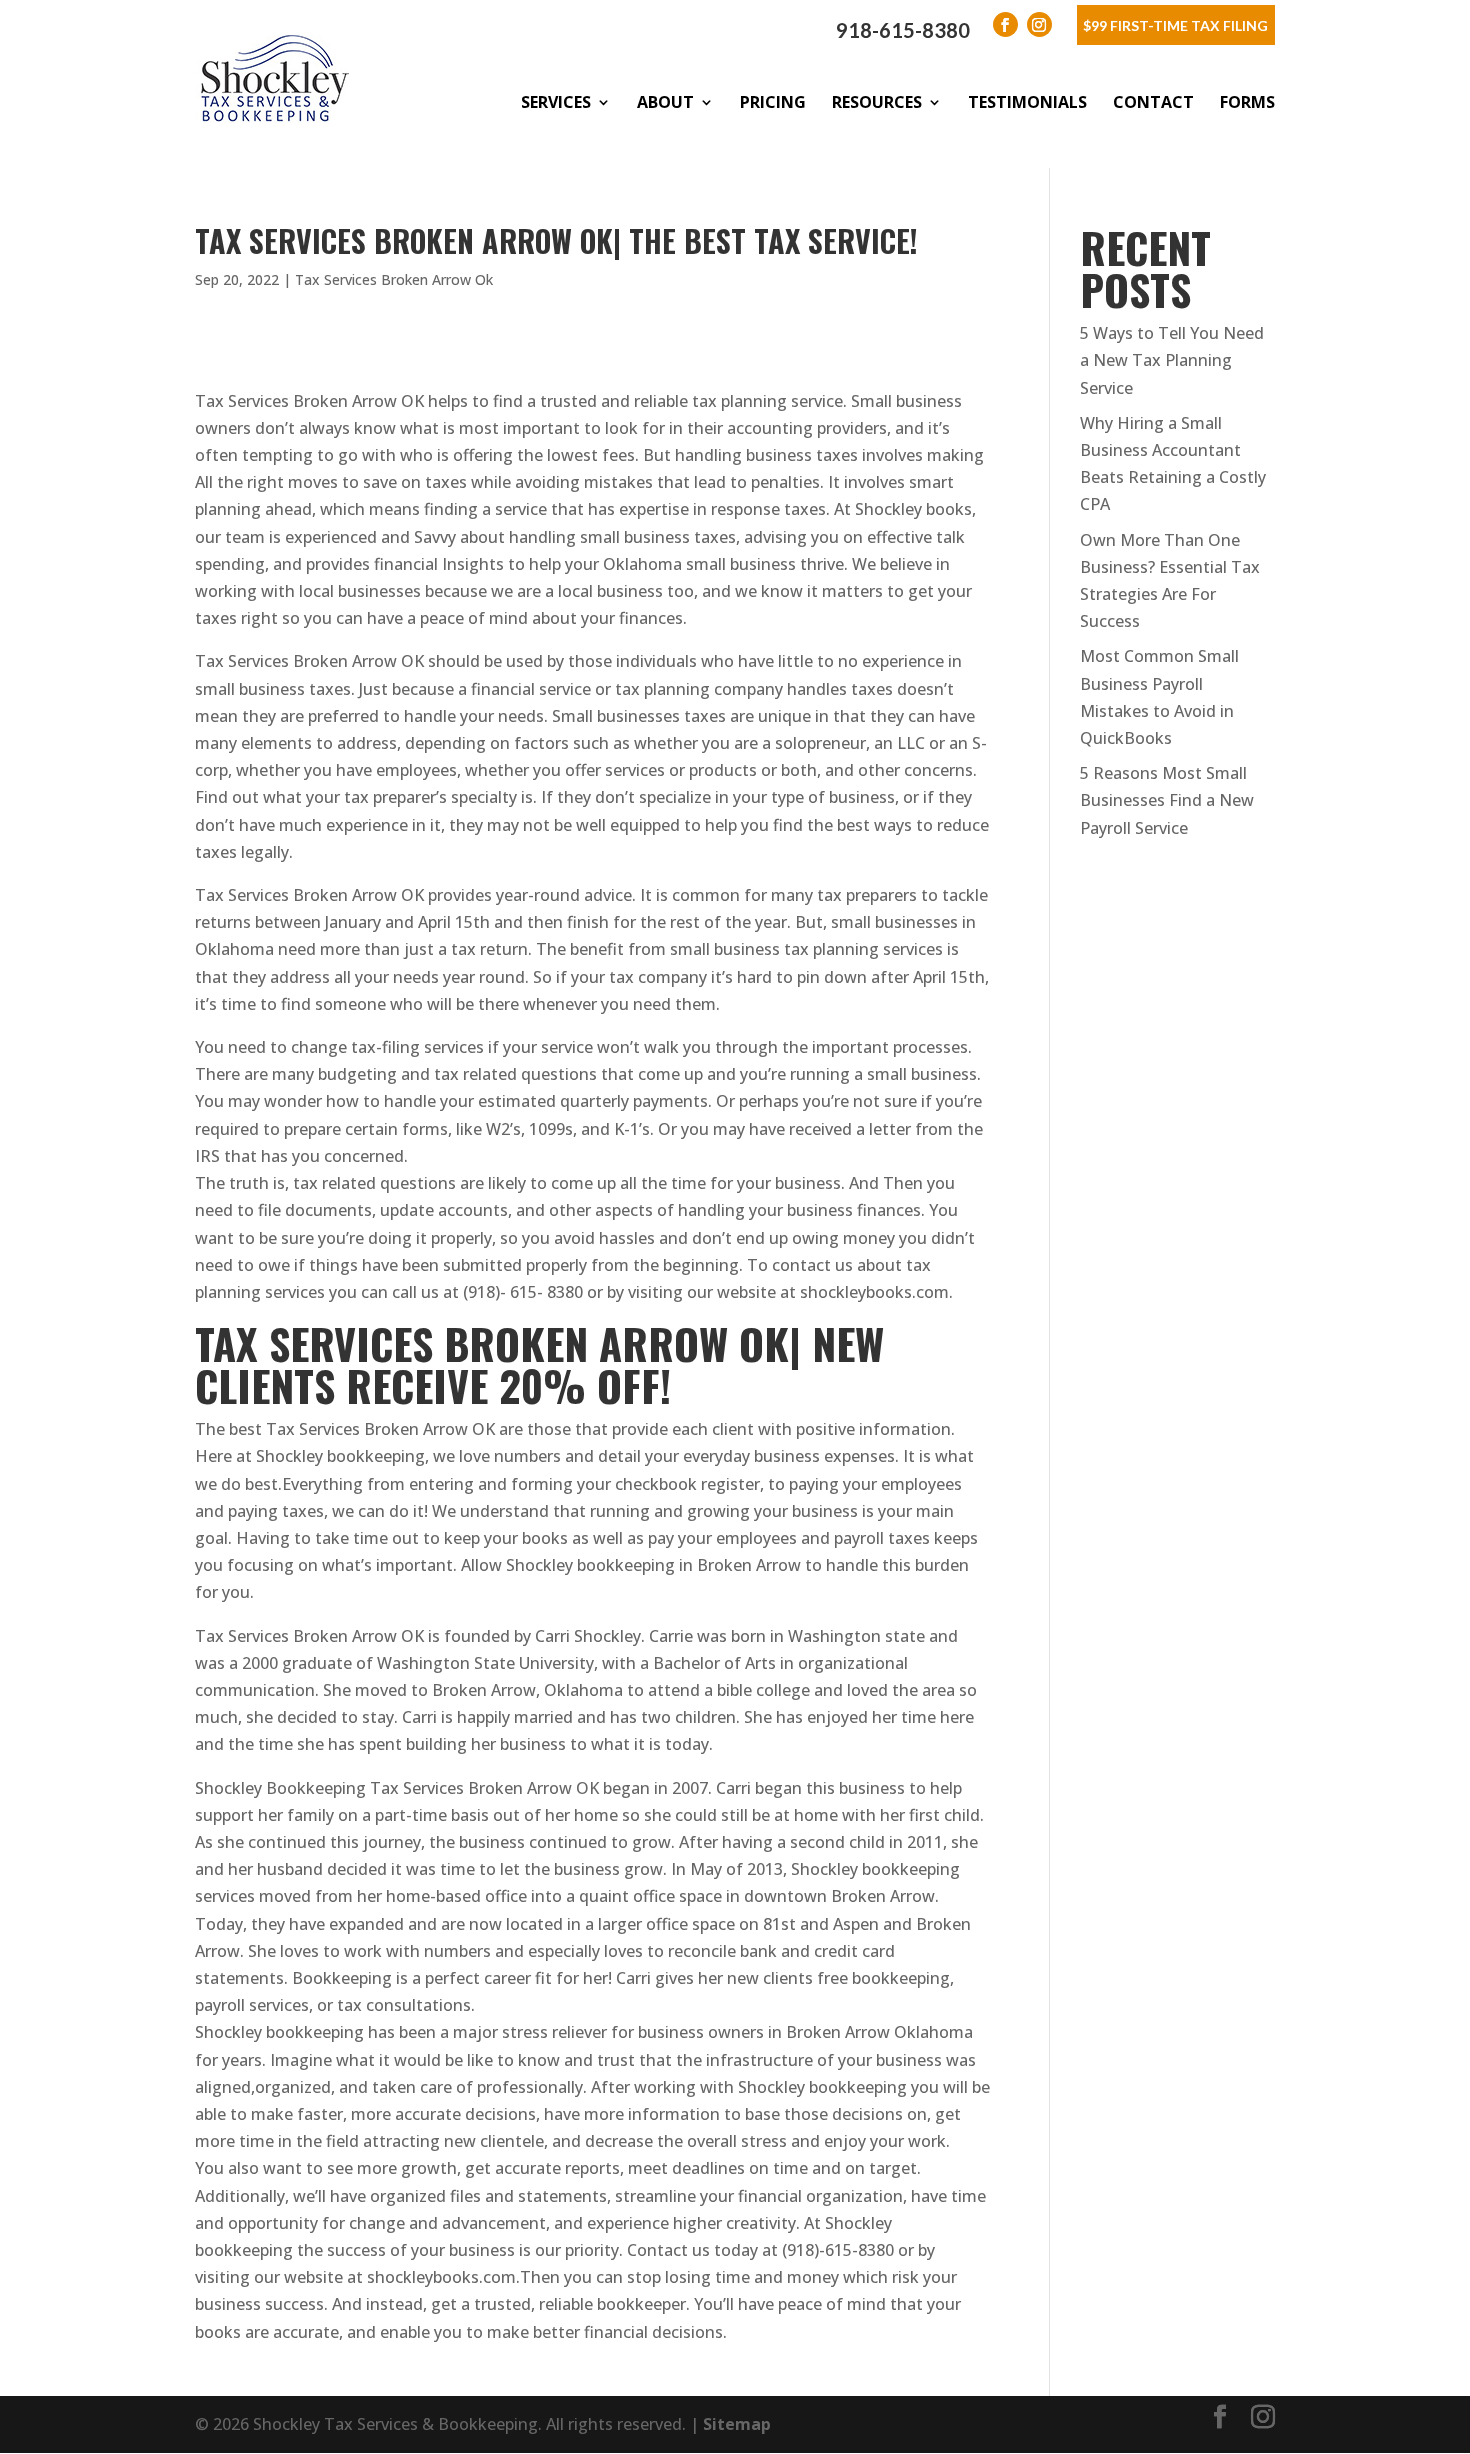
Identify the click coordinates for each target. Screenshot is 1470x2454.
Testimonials (1027, 102)
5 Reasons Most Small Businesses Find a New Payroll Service (1167, 800)
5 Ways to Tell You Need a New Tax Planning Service (1172, 360)
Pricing (773, 102)
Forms (1247, 102)
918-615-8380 (903, 30)
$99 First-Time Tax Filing (1175, 25)
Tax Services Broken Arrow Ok (394, 279)
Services (556, 102)
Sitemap (737, 2424)
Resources (877, 102)
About (665, 102)
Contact (1153, 102)
